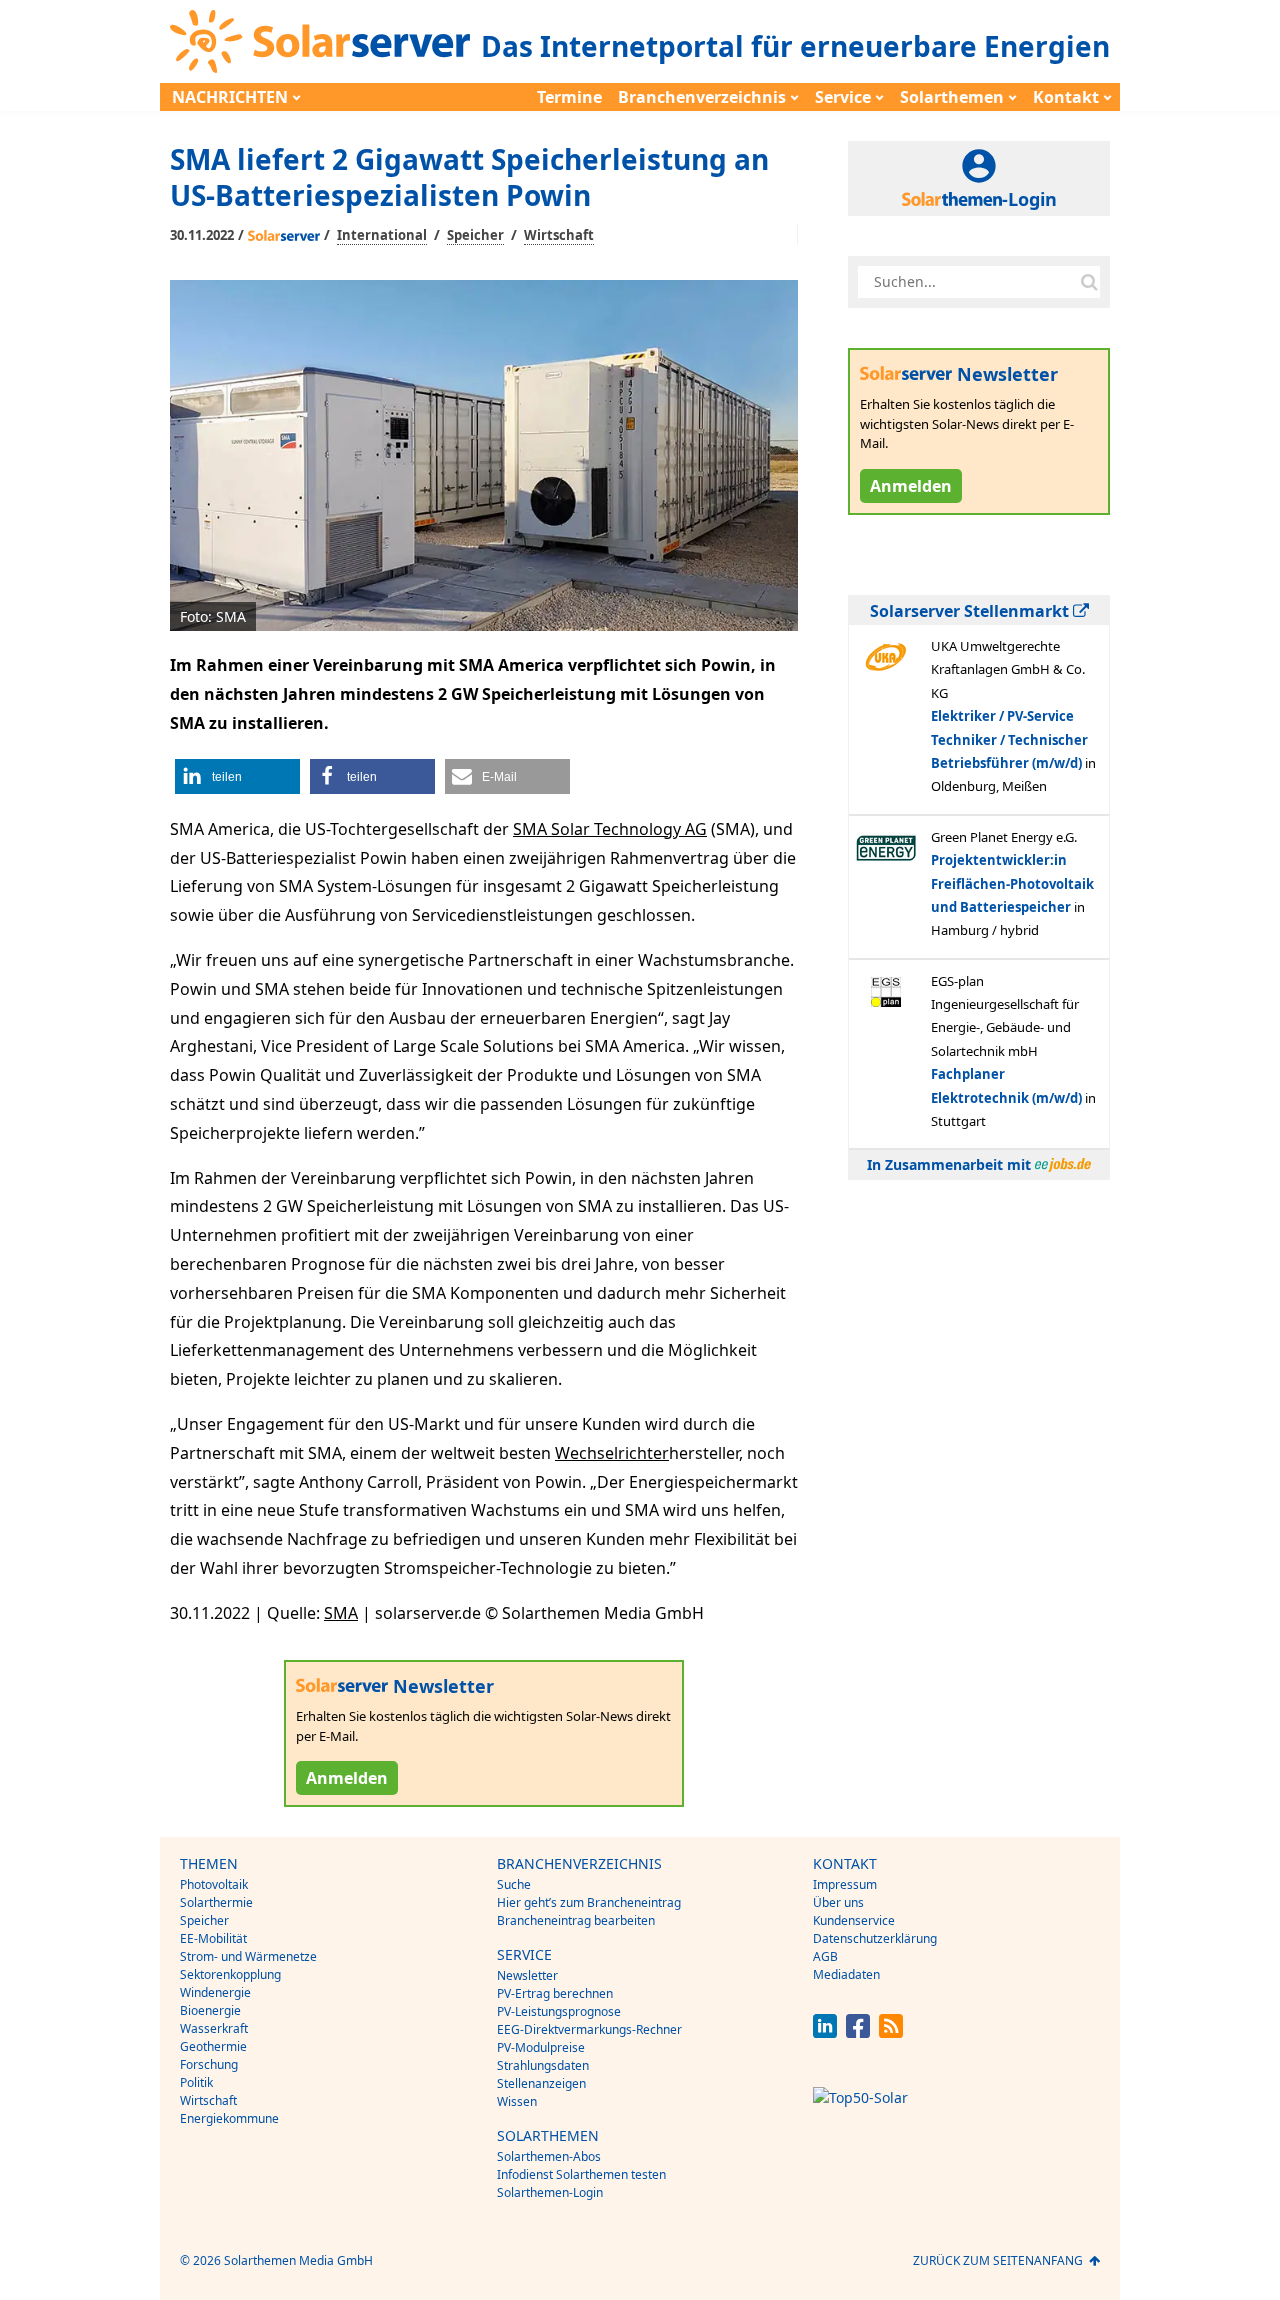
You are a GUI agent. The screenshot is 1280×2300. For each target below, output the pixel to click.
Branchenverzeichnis (702, 97)
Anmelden (347, 1778)
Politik (196, 2082)
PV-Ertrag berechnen (555, 1993)
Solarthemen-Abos (549, 2156)
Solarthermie (216, 1902)
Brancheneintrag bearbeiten (576, 1920)
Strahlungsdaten (543, 2065)
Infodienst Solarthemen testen (581, 2174)
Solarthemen (952, 97)
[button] (237, 776)
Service (843, 97)
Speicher (475, 235)
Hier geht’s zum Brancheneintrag (589, 1902)
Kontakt (1066, 97)
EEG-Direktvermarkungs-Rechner (589, 2029)
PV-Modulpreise (541, 2047)
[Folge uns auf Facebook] (858, 2032)
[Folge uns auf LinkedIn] (825, 2032)
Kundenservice (854, 1920)
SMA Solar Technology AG (610, 829)
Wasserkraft (214, 2028)
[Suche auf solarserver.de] (1089, 282)
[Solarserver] (320, 41)
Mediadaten (846, 1974)
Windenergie (215, 1992)
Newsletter (527, 1975)
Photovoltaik (214, 1884)
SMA (341, 1613)
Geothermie (213, 2046)
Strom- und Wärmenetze (248, 1956)
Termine (569, 97)
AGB (825, 1956)
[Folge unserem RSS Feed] (891, 2032)
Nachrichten (230, 97)
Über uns (838, 1902)
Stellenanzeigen (541, 2083)
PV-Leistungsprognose (559, 2011)
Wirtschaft (559, 235)
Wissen (517, 2101)
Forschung (209, 2064)
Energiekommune (229, 2118)
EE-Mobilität (213, 1938)
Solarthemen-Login (550, 2192)
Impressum (845, 1884)
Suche (514, 1884)
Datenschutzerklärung (875, 1938)
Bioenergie (210, 2010)
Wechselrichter (612, 1453)
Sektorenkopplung (230, 1974)
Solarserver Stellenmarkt (971, 611)
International (382, 235)
